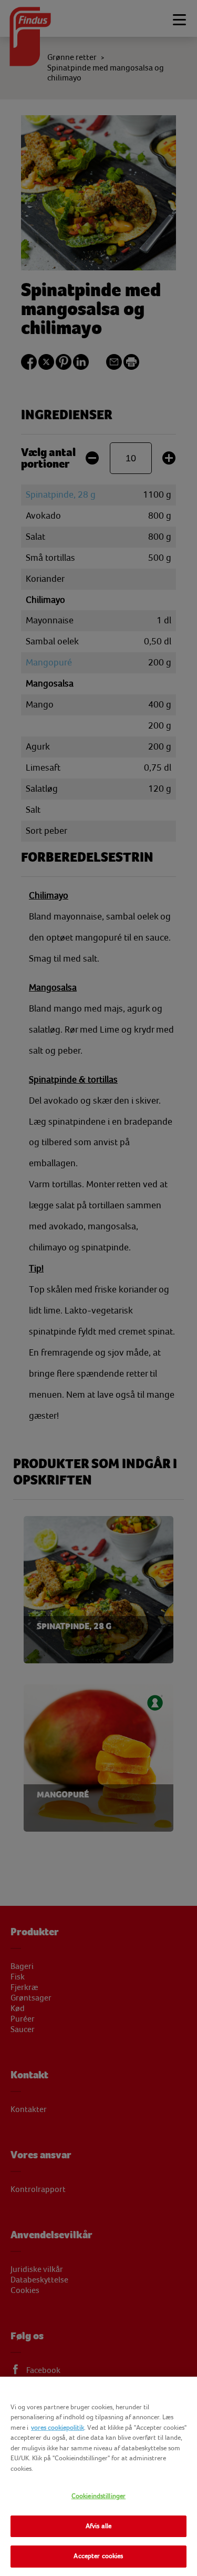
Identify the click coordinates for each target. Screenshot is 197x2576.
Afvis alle (98, 2526)
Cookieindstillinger (98, 2496)
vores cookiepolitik (58, 2428)
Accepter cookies (98, 2556)
